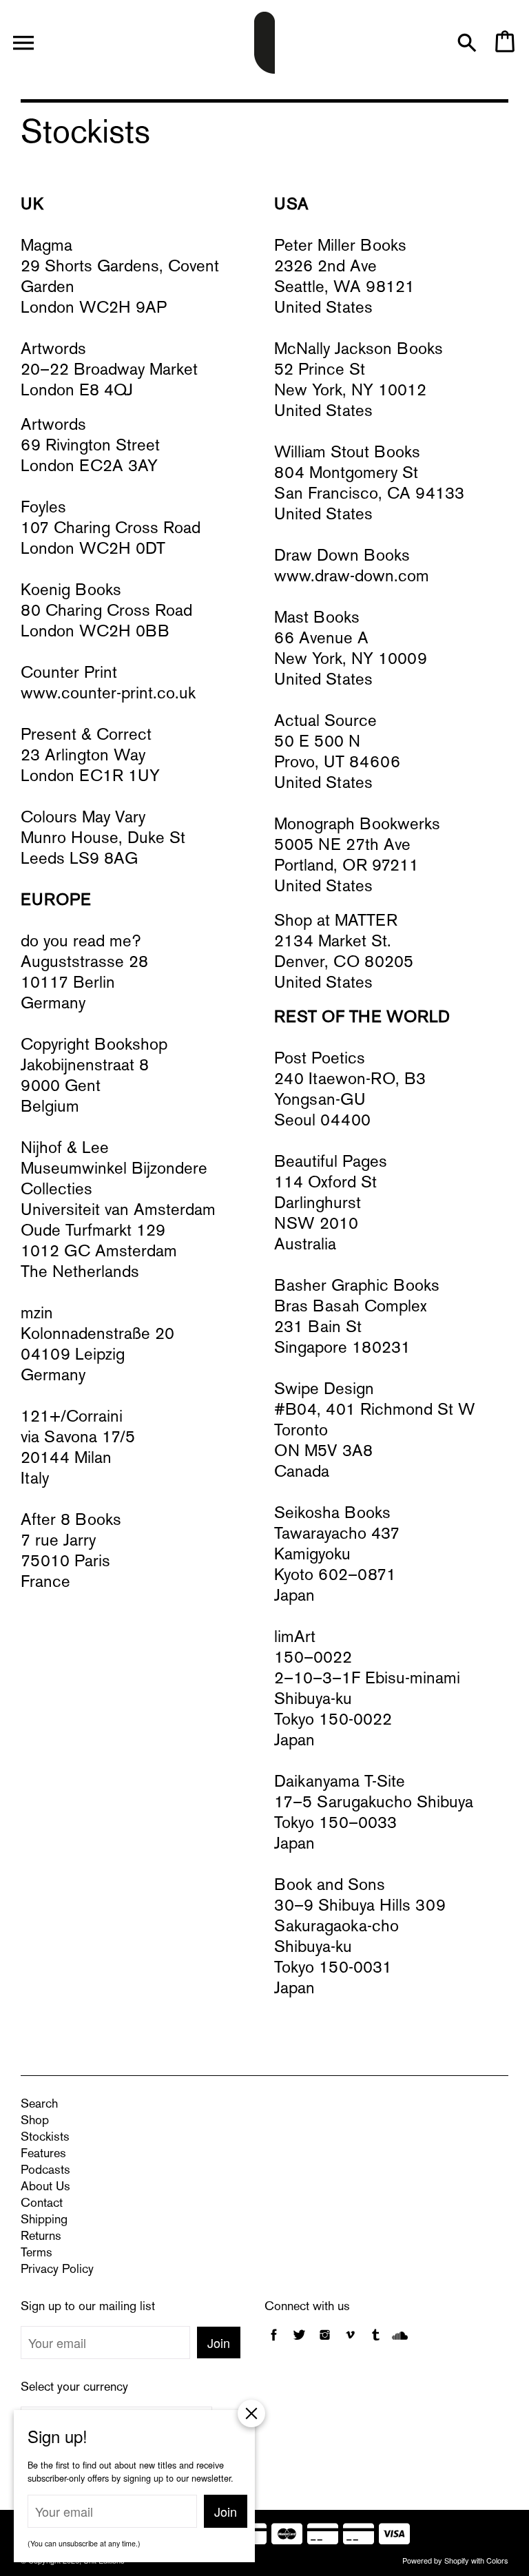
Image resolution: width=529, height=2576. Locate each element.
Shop (35, 2121)
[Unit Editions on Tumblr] (376, 2342)
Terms (37, 2253)
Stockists (45, 2138)
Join (219, 2343)
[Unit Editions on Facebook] (274, 2342)
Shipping (44, 2220)
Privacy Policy (57, 2270)
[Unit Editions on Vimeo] (350, 2342)
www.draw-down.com (352, 577)
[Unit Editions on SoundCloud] (400, 2342)
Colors (497, 2560)
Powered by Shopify (436, 2560)
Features (43, 2154)
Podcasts (45, 2171)
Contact (42, 2204)
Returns (41, 2237)
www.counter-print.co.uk (108, 694)
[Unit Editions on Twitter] (301, 2342)
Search (39, 2105)
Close (251, 2413)
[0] (504, 49)
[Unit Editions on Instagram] (325, 2342)
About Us (45, 2187)
